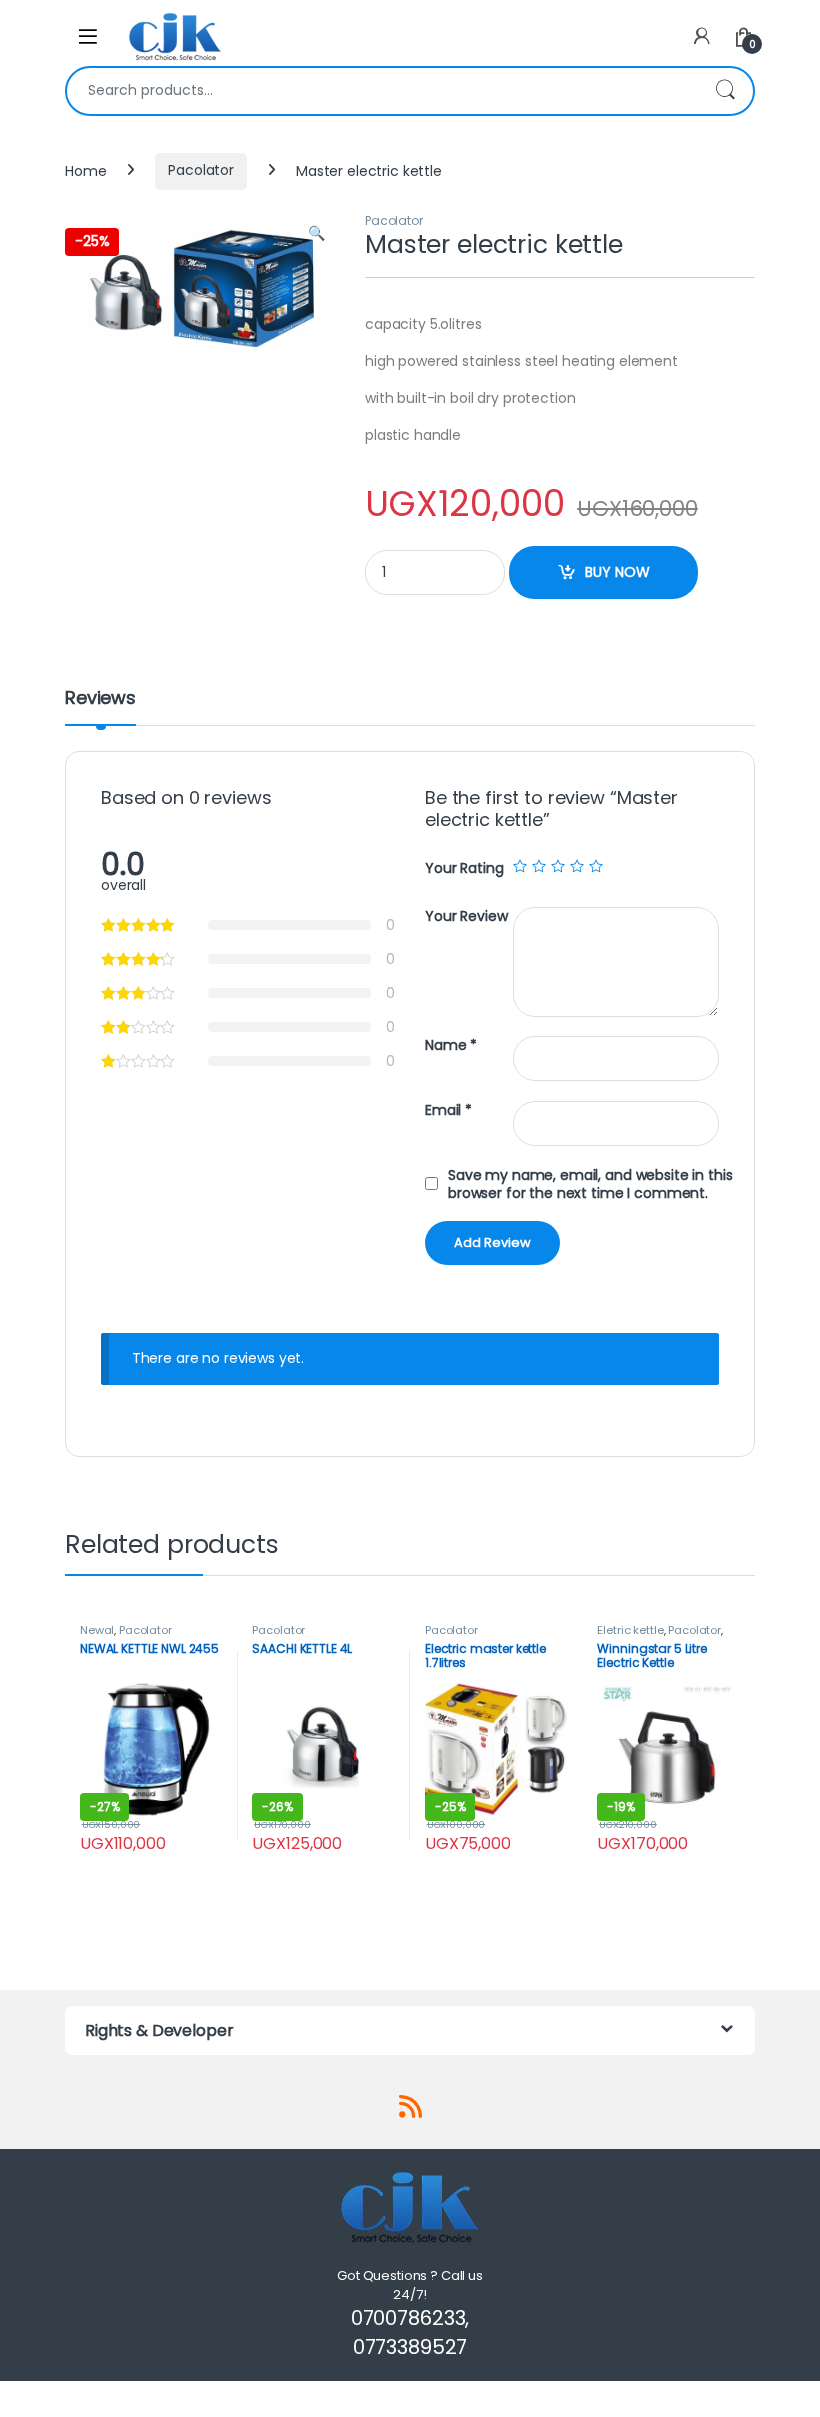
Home (85, 170)
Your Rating (464, 868)
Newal (97, 1630)
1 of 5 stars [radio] (520, 866)
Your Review (466, 916)
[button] (316, 234)
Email (448, 1110)
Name (451, 1045)
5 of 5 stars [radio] (596, 866)
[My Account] (702, 36)
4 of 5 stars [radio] (577, 866)
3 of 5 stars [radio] (558, 866)
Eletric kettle (630, 1630)
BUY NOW (617, 572)
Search (725, 91)
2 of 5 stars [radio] (539, 866)
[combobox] (382, 91)
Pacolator (201, 170)
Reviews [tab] (100, 699)
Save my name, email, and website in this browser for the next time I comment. (590, 1184)
